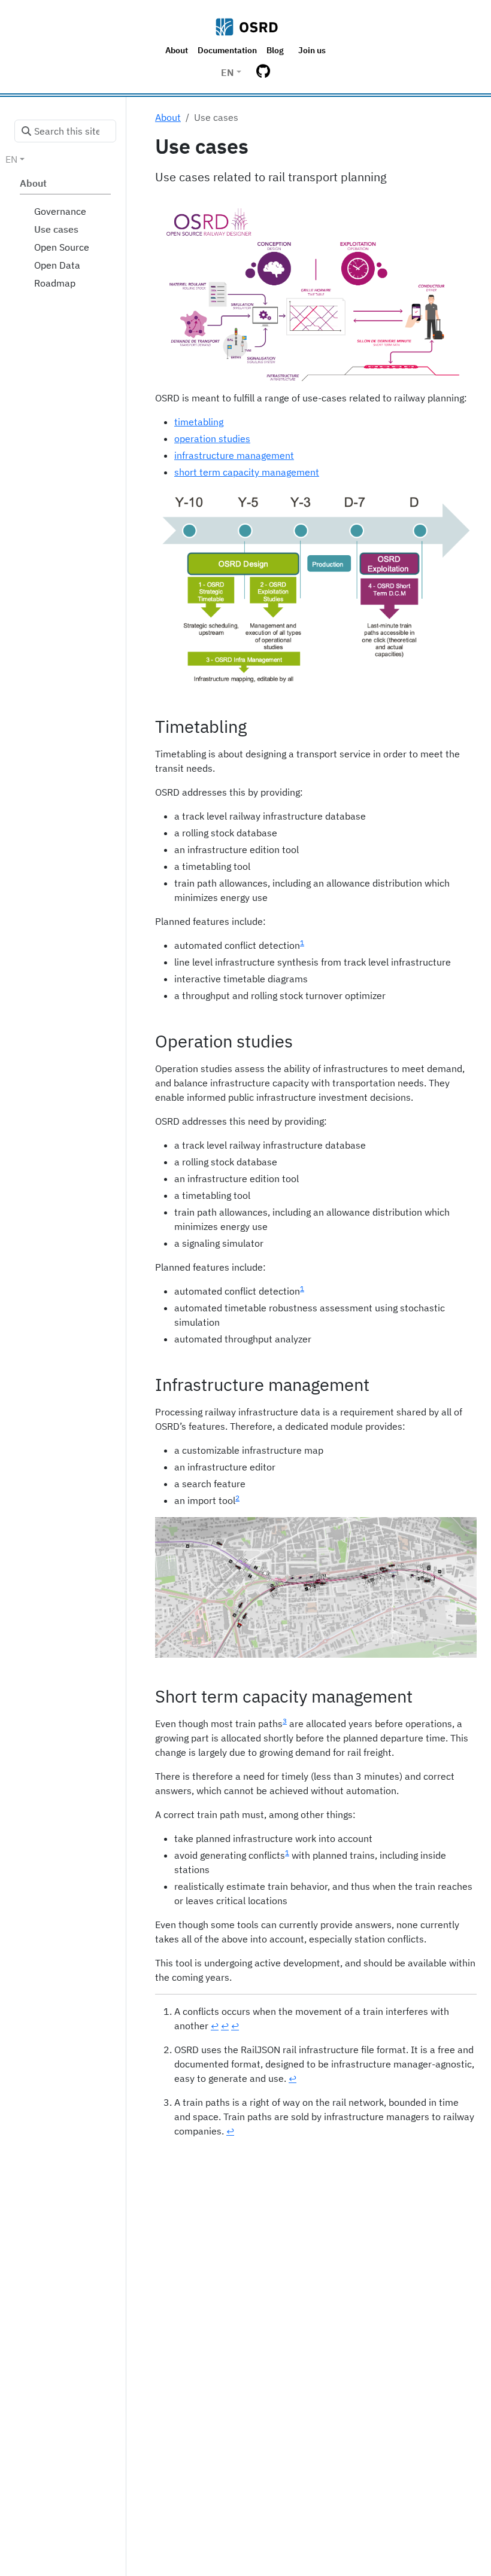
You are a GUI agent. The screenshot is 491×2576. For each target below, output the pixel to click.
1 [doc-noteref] (302, 943)
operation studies (212, 439)
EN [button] (11, 159)
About (177, 50)
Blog (275, 50)
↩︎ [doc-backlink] (215, 2026)
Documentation (227, 50)
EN (228, 72)
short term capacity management (247, 472)
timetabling (199, 422)
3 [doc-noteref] (285, 1721)
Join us (312, 50)
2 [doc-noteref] (237, 1498)
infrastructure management (234, 455)
